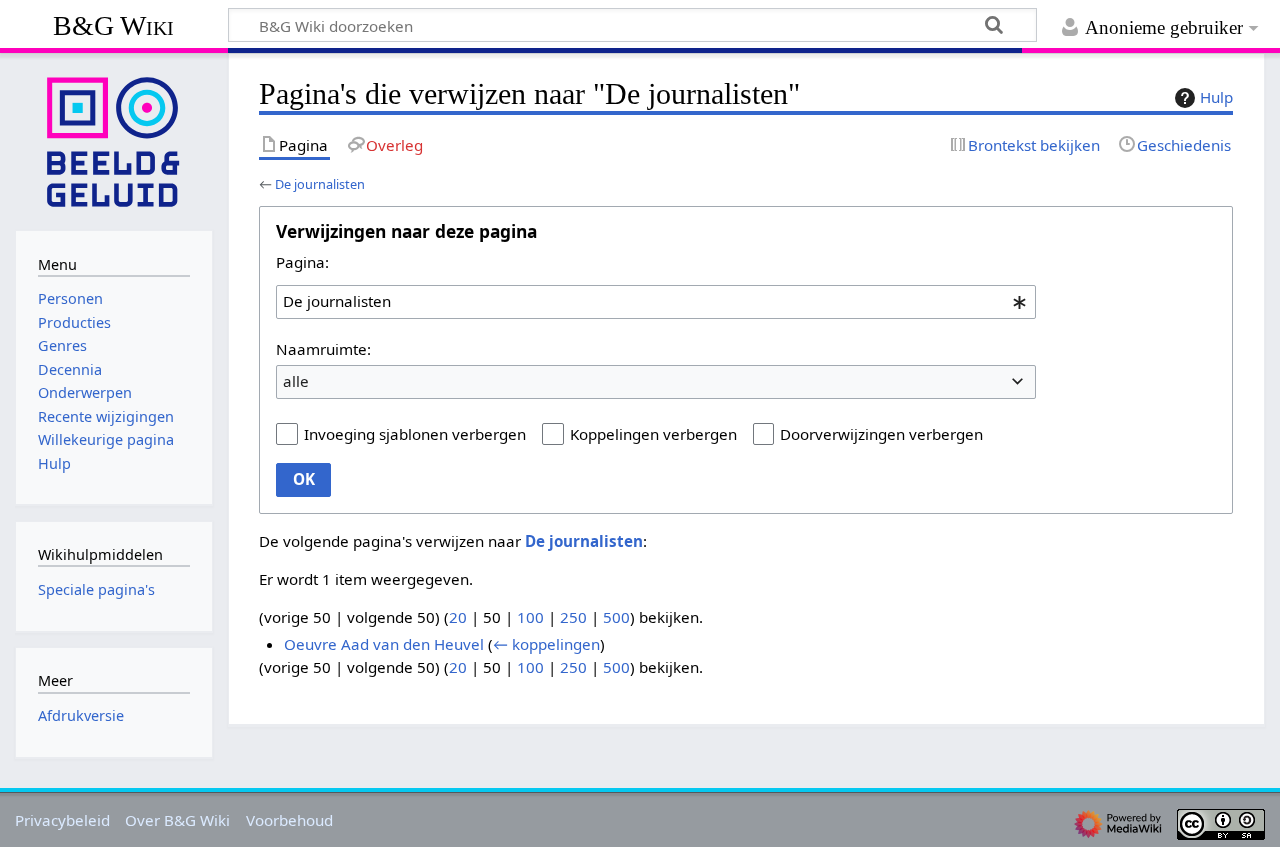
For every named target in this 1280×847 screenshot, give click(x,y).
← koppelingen (546, 644)
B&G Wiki (113, 25)
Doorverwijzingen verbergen (881, 434)
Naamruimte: (323, 349)
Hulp (1216, 97)
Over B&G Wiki (177, 820)
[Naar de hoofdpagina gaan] (114, 140)
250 (573, 617)
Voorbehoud (289, 820)
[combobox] (656, 302)
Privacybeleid (62, 820)
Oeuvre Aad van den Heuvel (384, 644)
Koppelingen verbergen (653, 434)
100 (530, 617)
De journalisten (320, 184)
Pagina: (302, 262)
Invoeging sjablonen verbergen (415, 434)
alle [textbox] (296, 381)
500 (616, 617)
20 (458, 617)
